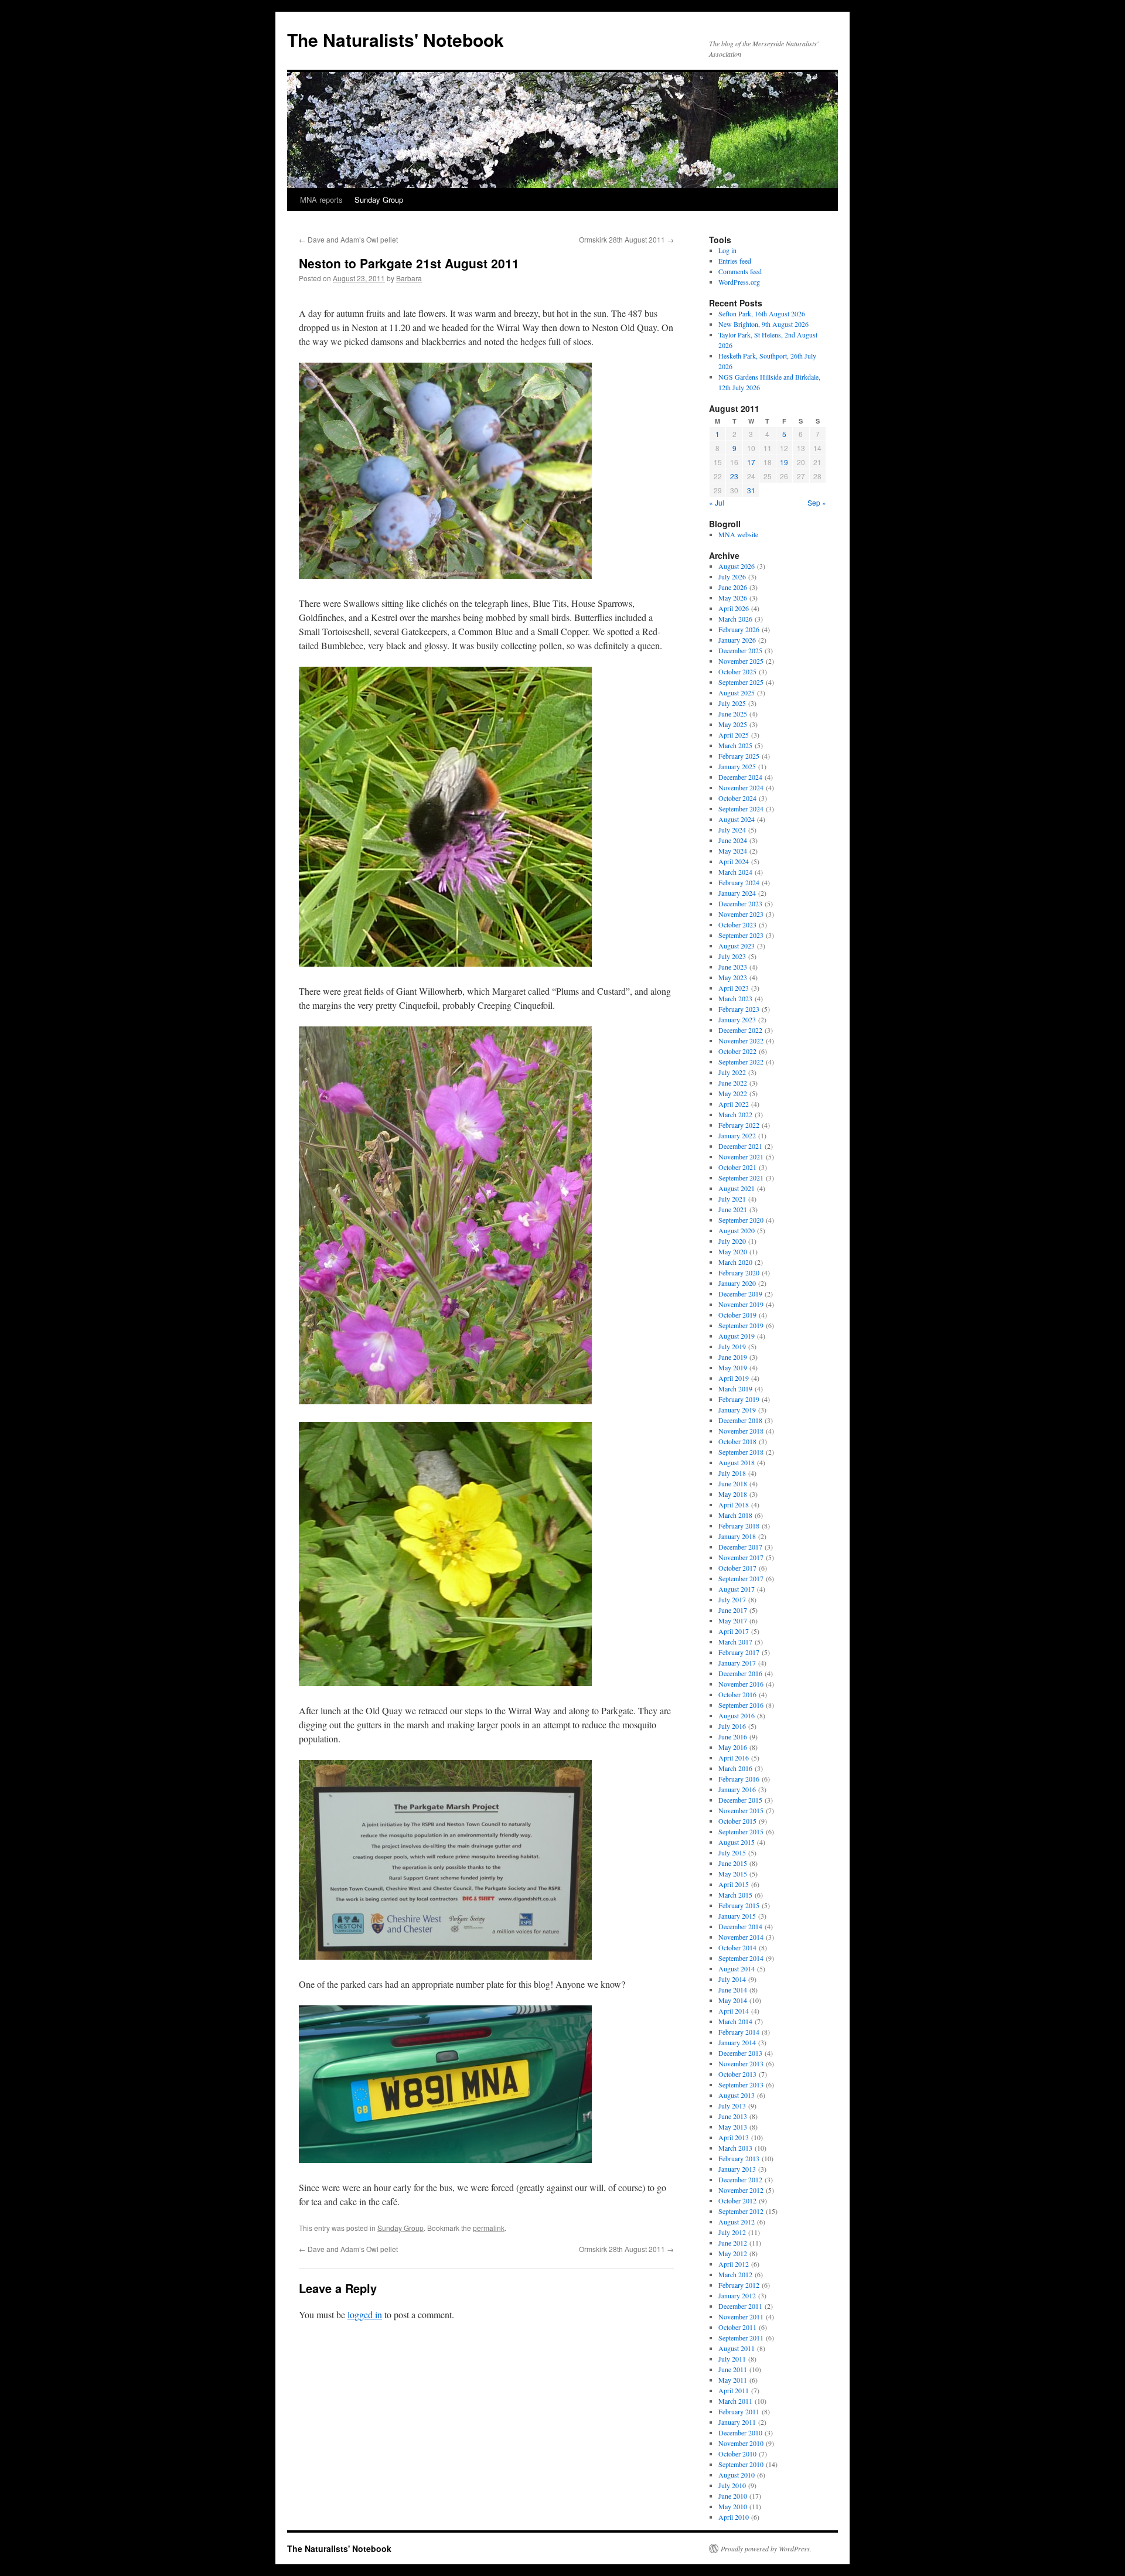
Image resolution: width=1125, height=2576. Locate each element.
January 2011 (737, 2422)
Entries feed (735, 261)
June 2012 (733, 2243)
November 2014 (741, 1937)
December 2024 (740, 777)
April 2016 (734, 1758)
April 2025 (734, 735)
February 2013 (739, 2158)
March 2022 (735, 1114)
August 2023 (737, 946)
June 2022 (733, 1083)
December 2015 (740, 1800)
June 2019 (733, 1357)
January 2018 (737, 1536)
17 (751, 462)
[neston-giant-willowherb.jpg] (445, 1400)
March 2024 (735, 872)
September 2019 (741, 1325)
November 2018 (741, 1431)
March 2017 (735, 1642)
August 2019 (737, 1336)
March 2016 (735, 1768)
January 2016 (737, 1789)
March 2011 (735, 2401)
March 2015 (735, 1895)
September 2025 (741, 682)
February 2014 (739, 2032)
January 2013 (737, 2169)
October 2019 (737, 1315)
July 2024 (732, 830)
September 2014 (741, 1958)
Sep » (817, 502)
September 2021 (741, 1178)
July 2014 (732, 1979)
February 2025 (739, 756)
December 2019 (740, 1294)
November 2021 (741, 1156)
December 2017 (740, 1547)
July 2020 (732, 1241)
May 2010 (733, 2506)
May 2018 (733, 1494)
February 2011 (739, 2411)
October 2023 (737, 924)
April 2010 (734, 2517)
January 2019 (737, 1410)
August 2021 (737, 1188)
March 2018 (735, 1515)
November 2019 (741, 1304)
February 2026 (739, 629)
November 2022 (741, 1040)
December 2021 (740, 1146)
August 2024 (737, 819)
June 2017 (733, 1610)
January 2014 (737, 2042)
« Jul (717, 502)
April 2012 (734, 2264)
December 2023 (740, 903)
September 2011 (741, 2338)
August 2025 (737, 692)
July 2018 (732, 1473)
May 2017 (733, 1620)
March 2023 (735, 998)
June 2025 (733, 714)
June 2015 (733, 1863)
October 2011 (737, 2327)
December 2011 (740, 2306)
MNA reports (321, 199)
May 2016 (733, 1747)
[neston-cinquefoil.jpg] (445, 1682)
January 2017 (737, 1663)
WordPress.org (739, 282)
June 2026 (733, 587)
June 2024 (733, 840)
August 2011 (737, 2348)
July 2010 (732, 2485)
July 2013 (732, 2106)
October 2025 (737, 671)
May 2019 (733, 1367)
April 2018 (734, 1504)
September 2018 (741, 1452)
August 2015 (737, 1842)
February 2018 (739, 1526)
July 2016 (732, 1726)
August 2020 (737, 1230)
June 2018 (733, 1483)
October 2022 (737, 1051)
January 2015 (737, 1916)
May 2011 (733, 2380)
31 (751, 490)
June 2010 (733, 2496)
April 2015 (734, 1884)
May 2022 (733, 1093)
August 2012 (737, 2222)
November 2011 (741, 2316)
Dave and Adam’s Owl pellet (348, 239)
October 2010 (737, 2454)
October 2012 (737, 2200)
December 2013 (740, 2053)
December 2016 (740, 1673)
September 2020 (741, 1220)
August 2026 (737, 566)
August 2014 (737, 1968)
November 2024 (741, 787)
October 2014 (737, 1947)
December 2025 (740, 650)
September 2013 (741, 2084)
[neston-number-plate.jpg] (445, 2159)
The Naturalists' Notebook (396, 40)
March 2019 (735, 1388)
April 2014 (734, 2011)
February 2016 (739, 1779)
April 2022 (734, 1104)
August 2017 (737, 1589)
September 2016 (741, 1705)
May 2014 (733, 2000)
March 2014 (735, 2021)
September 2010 (741, 2464)
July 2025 (732, 703)
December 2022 (740, 1030)
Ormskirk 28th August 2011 (626, 239)
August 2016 (737, 1715)
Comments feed (740, 271)
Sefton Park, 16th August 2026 (762, 313)
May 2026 (733, 598)
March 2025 (735, 745)
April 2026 (734, 608)
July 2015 (732, 1852)
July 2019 (732, 1346)
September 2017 (741, 1578)
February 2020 (739, 1272)
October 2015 (737, 1821)
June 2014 (733, 1990)
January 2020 (737, 1283)
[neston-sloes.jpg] (445, 575)
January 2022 (737, 1135)
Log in (727, 250)
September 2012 (741, 2211)
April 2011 (734, 2390)
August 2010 (737, 2475)
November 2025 (741, 661)
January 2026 (737, 640)
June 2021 (733, 1209)
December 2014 (740, 1926)
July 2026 (732, 576)
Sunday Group (379, 199)
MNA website (738, 534)
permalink (489, 2228)
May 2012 (733, 2253)
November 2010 (741, 2443)
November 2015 (741, 1810)
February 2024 (739, 882)
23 (734, 476)
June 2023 (733, 967)
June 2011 (733, 2369)
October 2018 (737, 1441)
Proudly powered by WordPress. (766, 2548)
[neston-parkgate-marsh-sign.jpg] (445, 1956)
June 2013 (733, 2116)
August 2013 (737, 2095)
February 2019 (739, 1399)
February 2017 (739, 1652)
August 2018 (737, 1462)
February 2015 (739, 1905)
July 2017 (732, 1599)
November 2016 (741, 1684)
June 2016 (733, 1736)
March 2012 (735, 2274)
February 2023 (739, 1009)
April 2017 (734, 1631)
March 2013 (735, 2148)
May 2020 (733, 1251)
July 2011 (732, 2359)
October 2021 (737, 1167)
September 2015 (741, 1831)
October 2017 (737, 1568)
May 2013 (733, 2127)
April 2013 (734, 2137)
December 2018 (740, 1420)
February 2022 (739, 1125)
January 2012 (737, 2295)
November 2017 (741, 1557)
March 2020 (735, 1262)
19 (784, 462)
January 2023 (737, 1019)
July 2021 (732, 1199)
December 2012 (740, 2179)
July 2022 (732, 1072)
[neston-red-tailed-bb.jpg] (445, 963)
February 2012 (739, 2285)
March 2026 (735, 619)
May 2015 (733, 1874)
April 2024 (734, 861)
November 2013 (741, 2063)
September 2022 (741, 1062)
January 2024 (737, 893)
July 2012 (732, 2232)
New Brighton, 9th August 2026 (763, 324)
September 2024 (741, 808)
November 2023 (741, 914)
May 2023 (733, 977)
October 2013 (737, 2074)
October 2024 (737, 798)
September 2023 (741, 935)
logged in (365, 2314)
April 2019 (734, 1378)
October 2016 (737, 1694)
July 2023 (732, 956)
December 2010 (740, 2432)
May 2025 (733, 724)
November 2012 (741, 2190)
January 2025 (737, 766)
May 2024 (733, 851)
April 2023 (734, 988)
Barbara (409, 278)
